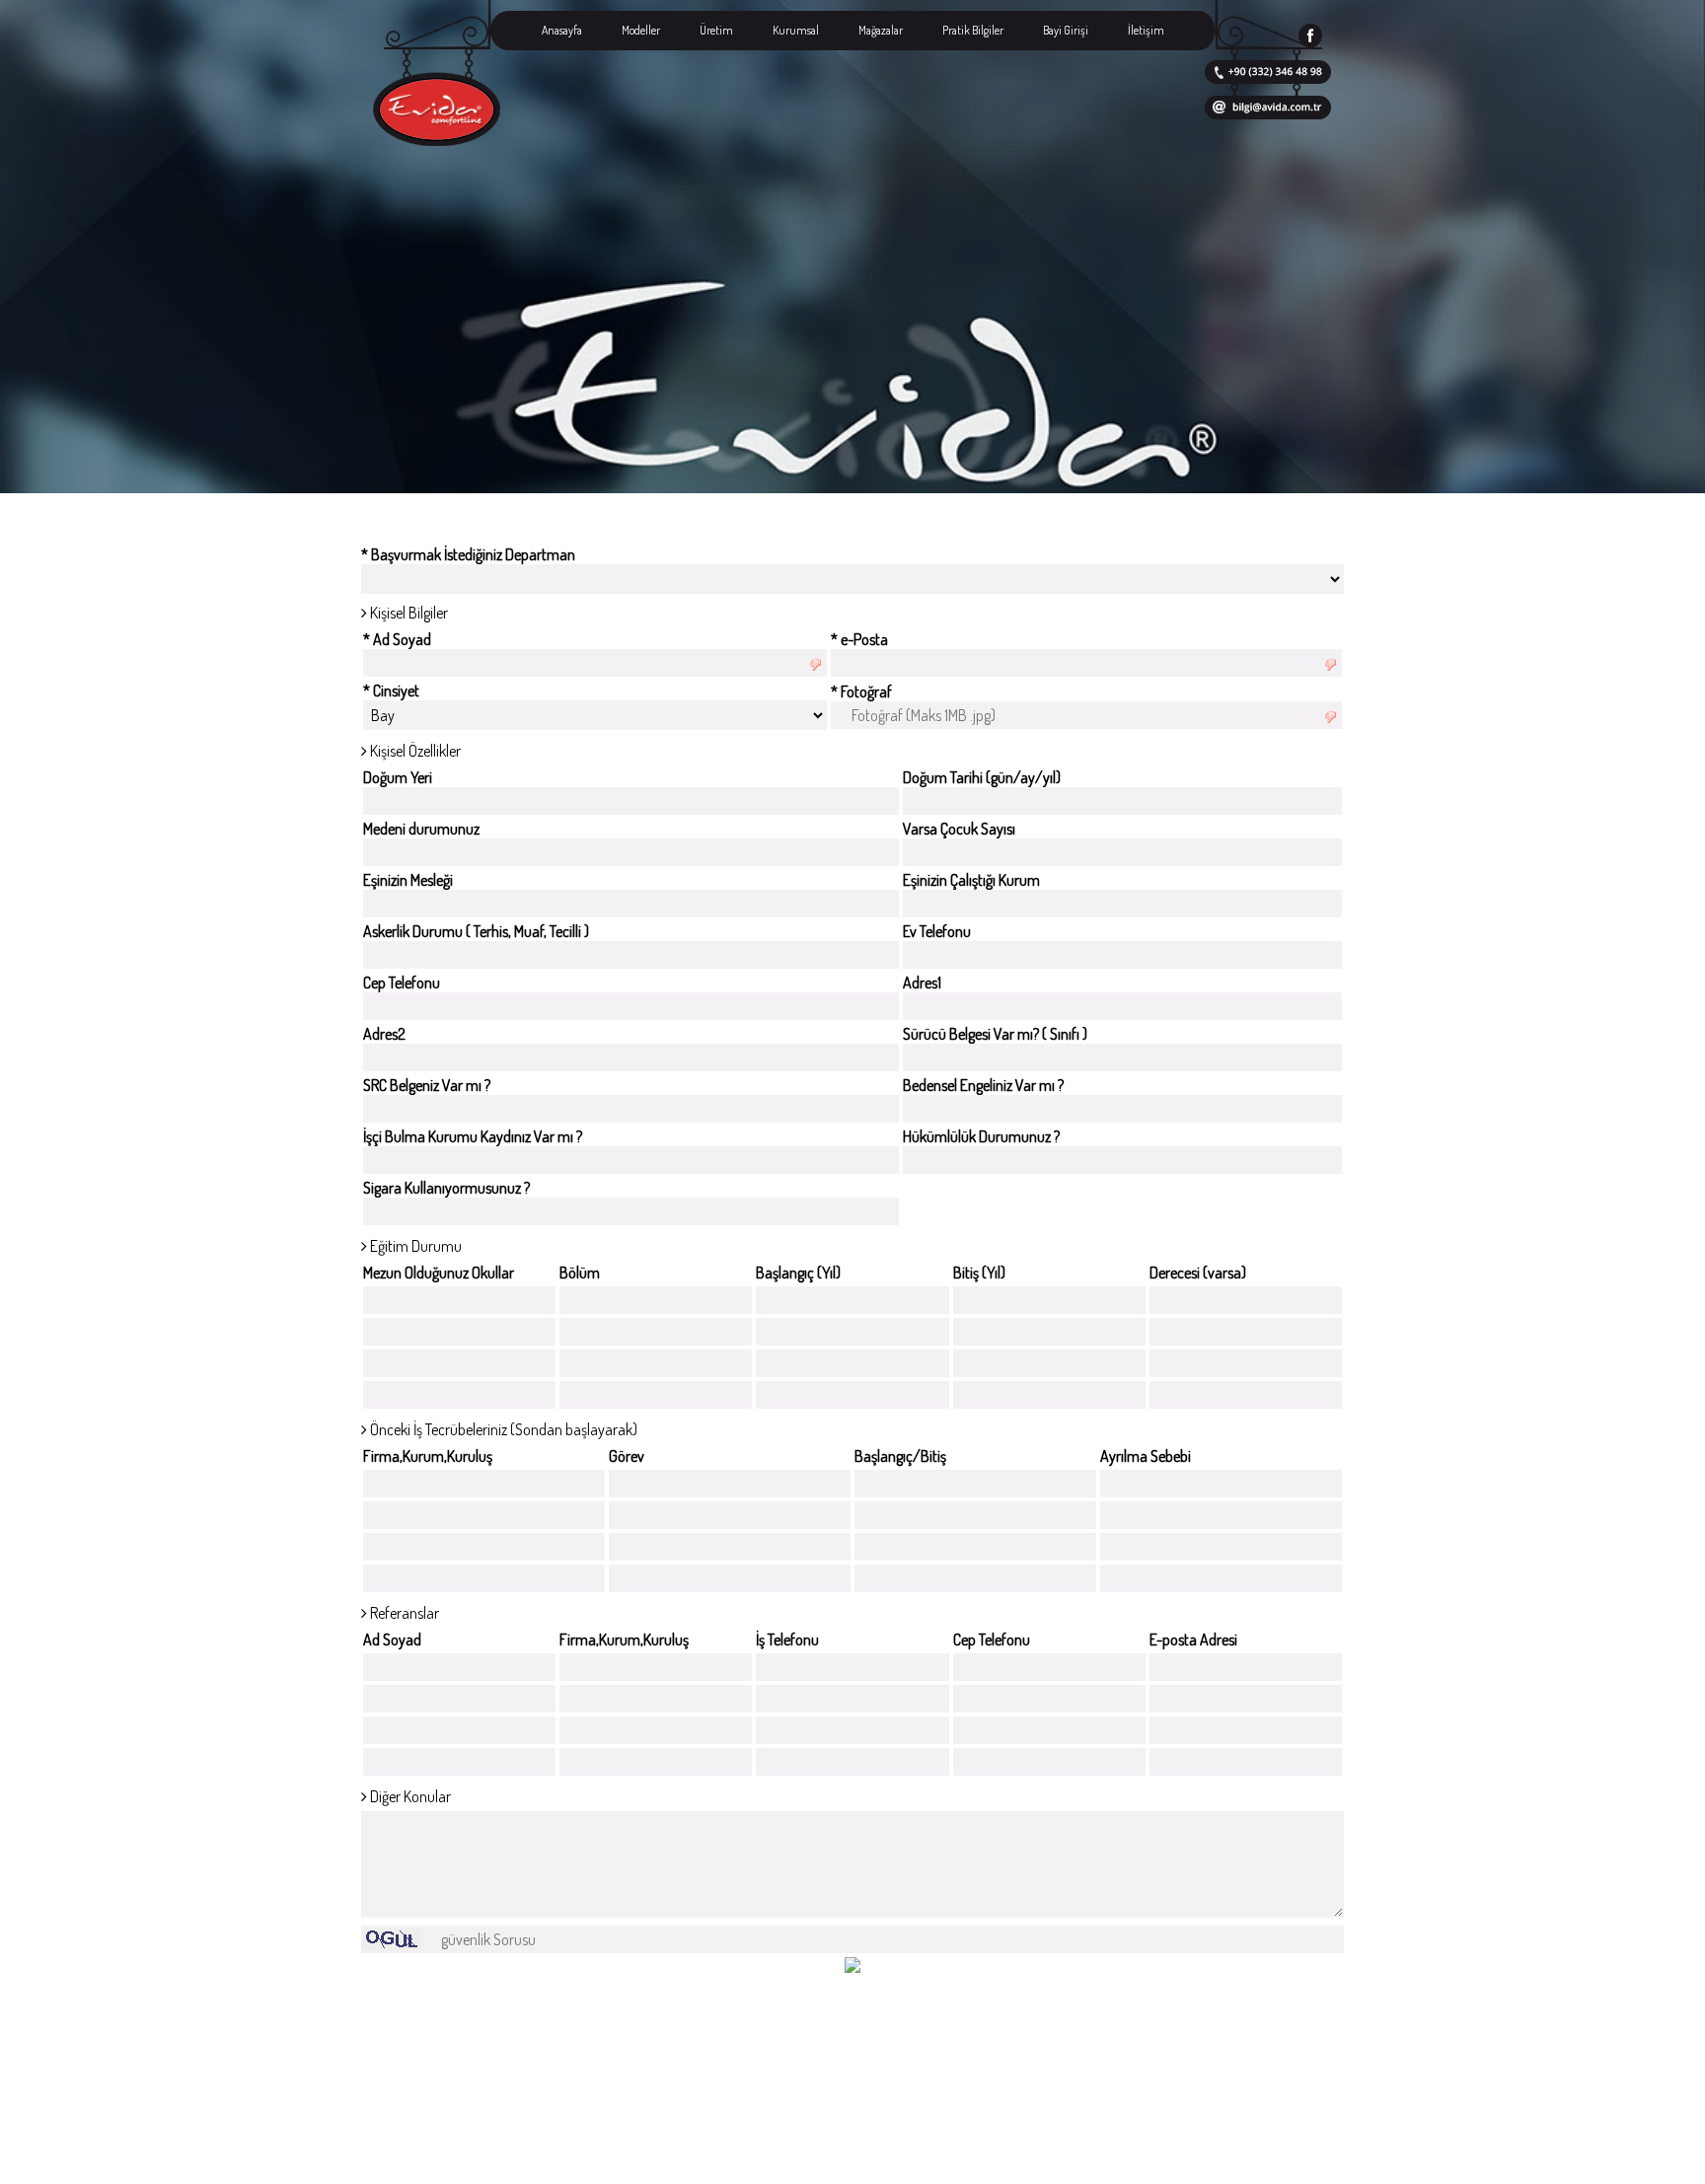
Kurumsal (796, 30)
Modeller (641, 30)
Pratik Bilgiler (973, 30)
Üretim (716, 30)
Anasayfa (562, 30)
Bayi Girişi (1066, 30)
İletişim (1146, 30)
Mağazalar (881, 30)
